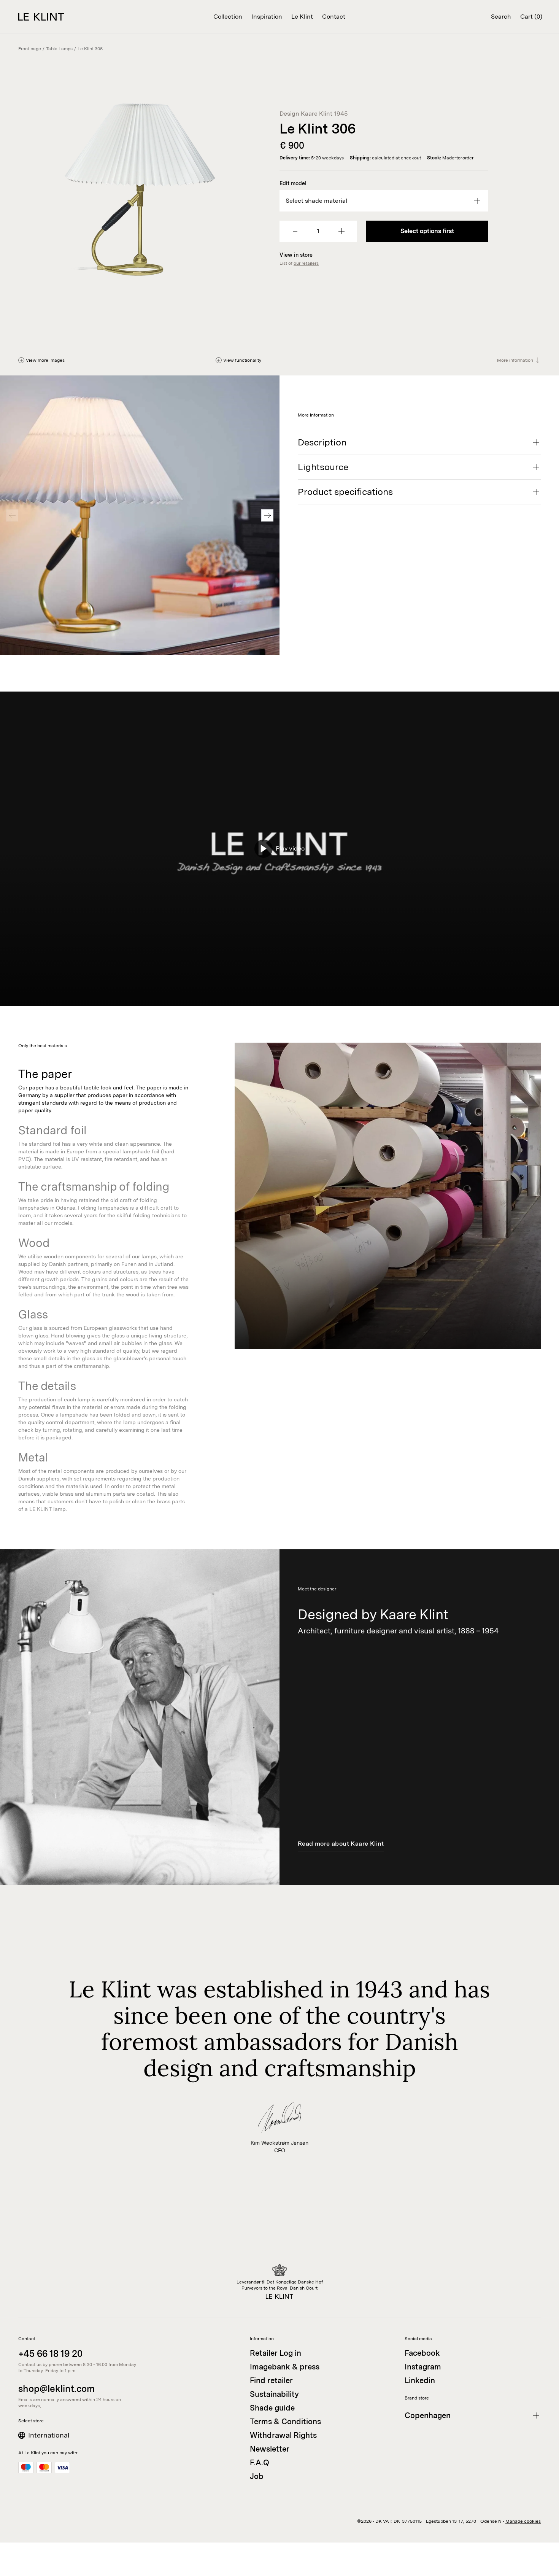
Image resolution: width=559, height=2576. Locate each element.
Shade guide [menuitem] (272, 2408)
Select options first (427, 231)
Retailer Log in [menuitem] (276, 2353)
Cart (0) (531, 17)
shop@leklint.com (56, 2389)
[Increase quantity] (341, 231)
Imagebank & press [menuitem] (285, 2367)
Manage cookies (523, 2521)
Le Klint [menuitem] (302, 17)
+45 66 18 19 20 (50, 2354)
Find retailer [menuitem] (271, 2380)
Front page (30, 49)
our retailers (306, 263)
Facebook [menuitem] (422, 2353)
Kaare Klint (317, 114)
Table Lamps (59, 49)
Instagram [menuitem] (423, 2367)
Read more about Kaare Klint (341, 1844)
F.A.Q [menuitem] (260, 2463)
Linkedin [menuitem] (420, 2380)
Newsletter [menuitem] (270, 2449)
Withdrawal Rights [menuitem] (283, 2435)
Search (501, 17)
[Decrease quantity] (295, 231)
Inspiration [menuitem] (267, 17)
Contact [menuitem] (334, 17)
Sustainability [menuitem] (274, 2394)
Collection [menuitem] (228, 17)
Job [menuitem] (257, 2476)
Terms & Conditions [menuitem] (285, 2422)
